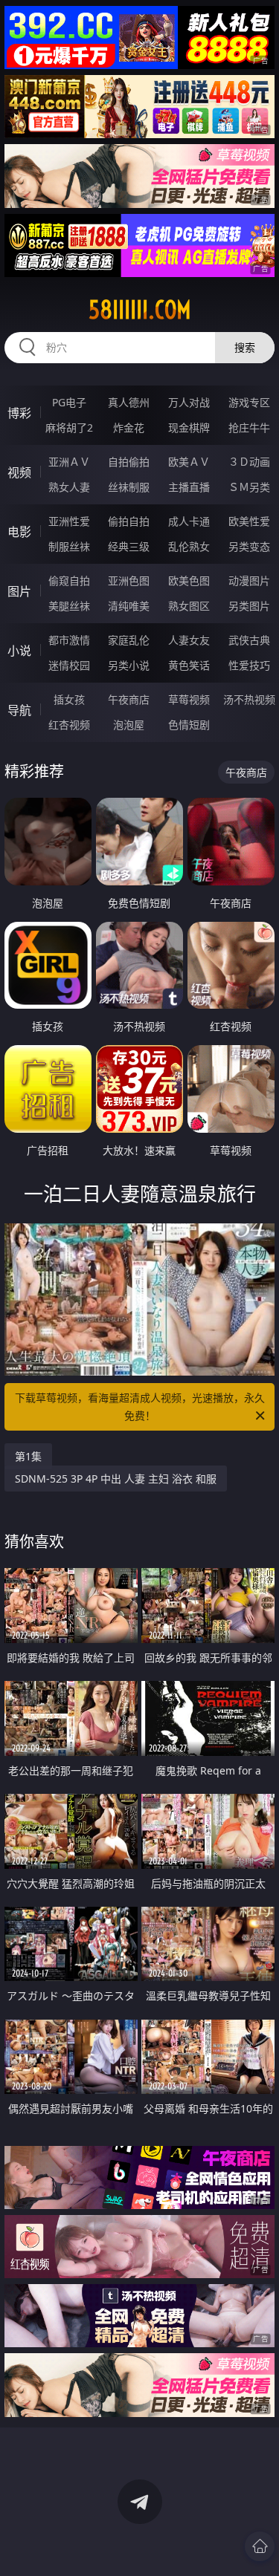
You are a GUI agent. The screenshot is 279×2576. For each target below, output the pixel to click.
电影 (19, 532)
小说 (19, 651)
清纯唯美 (129, 606)
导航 (19, 710)
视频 (19, 472)
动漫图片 (249, 580)
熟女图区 (189, 606)
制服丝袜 (69, 546)
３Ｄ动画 (249, 462)
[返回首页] (260, 2546)
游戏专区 (249, 402)
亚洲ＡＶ (69, 462)
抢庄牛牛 (249, 427)
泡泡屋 (129, 725)
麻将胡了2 (69, 427)
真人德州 (129, 402)
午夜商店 (129, 699)
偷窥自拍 (69, 580)
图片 (19, 591)
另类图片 (249, 606)
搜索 (245, 347)
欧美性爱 (249, 521)
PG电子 (69, 402)
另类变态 (249, 546)
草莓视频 (189, 699)
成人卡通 (189, 521)
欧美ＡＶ (189, 462)
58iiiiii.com (140, 310)
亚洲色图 (129, 580)
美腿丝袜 (69, 606)
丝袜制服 (129, 487)
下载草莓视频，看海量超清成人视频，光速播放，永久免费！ (140, 1406)
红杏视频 (69, 725)
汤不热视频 (249, 699)
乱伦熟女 (189, 546)
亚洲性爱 (69, 521)
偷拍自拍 (129, 521)
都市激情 (69, 640)
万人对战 (189, 402)
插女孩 (69, 699)
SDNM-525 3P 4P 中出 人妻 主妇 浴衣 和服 (116, 1479)
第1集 (28, 1456)
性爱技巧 (249, 665)
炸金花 (129, 427)
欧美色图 (189, 580)
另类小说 (129, 665)
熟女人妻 (69, 487)
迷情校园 (69, 665)
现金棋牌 (189, 427)
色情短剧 (189, 725)
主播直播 (189, 487)
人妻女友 (189, 640)
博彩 (19, 413)
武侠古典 (249, 640)
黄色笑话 (189, 665)
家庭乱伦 (129, 640)
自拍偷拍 (129, 462)
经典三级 (129, 546)
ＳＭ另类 (249, 487)
